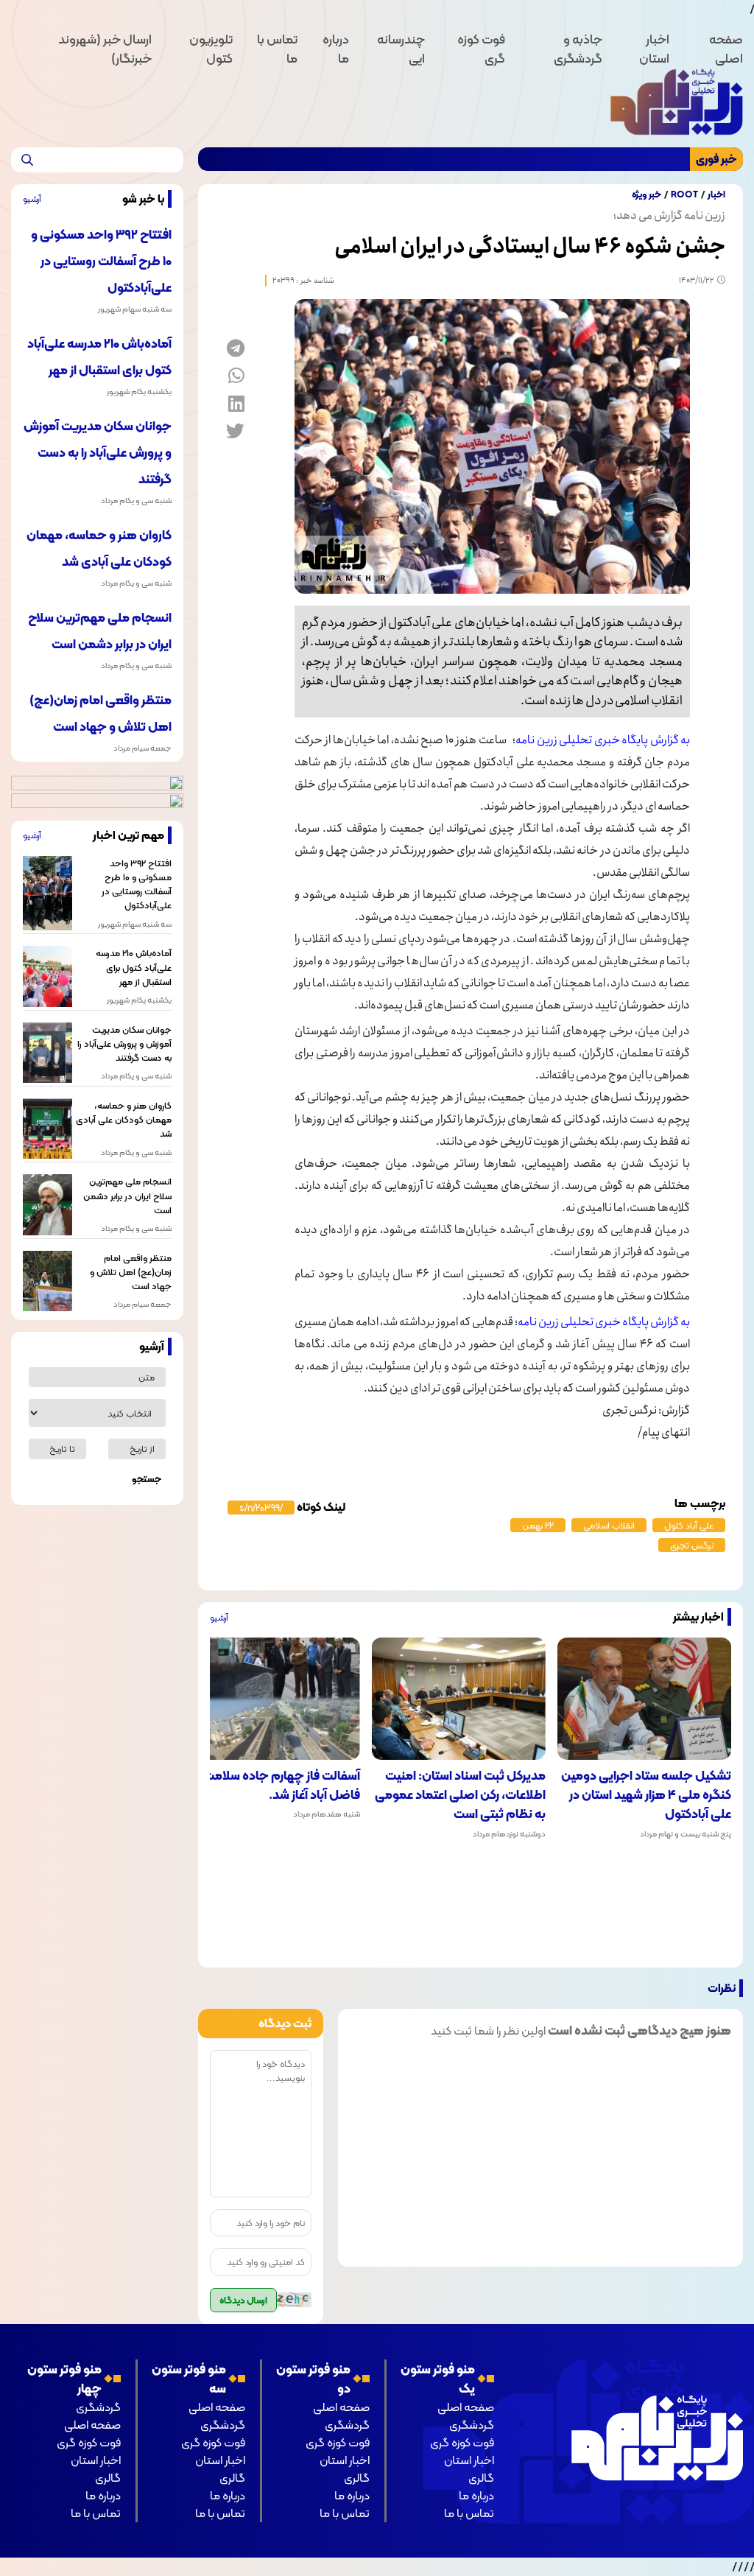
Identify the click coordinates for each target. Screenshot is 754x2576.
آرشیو (219, 1617)
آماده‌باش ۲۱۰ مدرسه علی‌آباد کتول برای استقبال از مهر (133, 967)
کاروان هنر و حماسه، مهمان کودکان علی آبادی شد (123, 1120)
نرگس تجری (692, 1545)
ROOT (684, 194)
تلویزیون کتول (211, 49)
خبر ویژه (646, 194)
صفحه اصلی (726, 49)
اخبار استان (654, 49)
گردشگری (472, 2425)
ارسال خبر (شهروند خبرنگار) (105, 49)
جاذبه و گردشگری (578, 49)
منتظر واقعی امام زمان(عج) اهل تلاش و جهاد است (130, 1272)
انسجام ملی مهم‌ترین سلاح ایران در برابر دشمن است (127, 1196)
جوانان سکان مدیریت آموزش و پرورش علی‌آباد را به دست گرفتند (98, 452)
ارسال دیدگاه (243, 2300)
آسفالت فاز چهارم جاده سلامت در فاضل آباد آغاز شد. (275, 1785)
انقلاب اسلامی (609, 1525)
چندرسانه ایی (401, 49)
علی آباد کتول (689, 1525)
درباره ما (336, 49)
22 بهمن (538, 1525)
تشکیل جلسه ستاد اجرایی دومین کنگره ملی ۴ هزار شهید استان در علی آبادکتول (646, 1795)
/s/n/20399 (261, 1508)
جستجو (147, 1479)
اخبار (716, 194)
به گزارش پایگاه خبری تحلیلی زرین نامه (603, 740)
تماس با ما (277, 49)
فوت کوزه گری (481, 49)
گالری (481, 2478)
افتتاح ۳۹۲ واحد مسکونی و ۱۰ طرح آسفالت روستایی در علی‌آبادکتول (101, 261)
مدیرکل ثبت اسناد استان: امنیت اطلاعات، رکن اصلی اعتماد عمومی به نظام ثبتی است (460, 1795)
